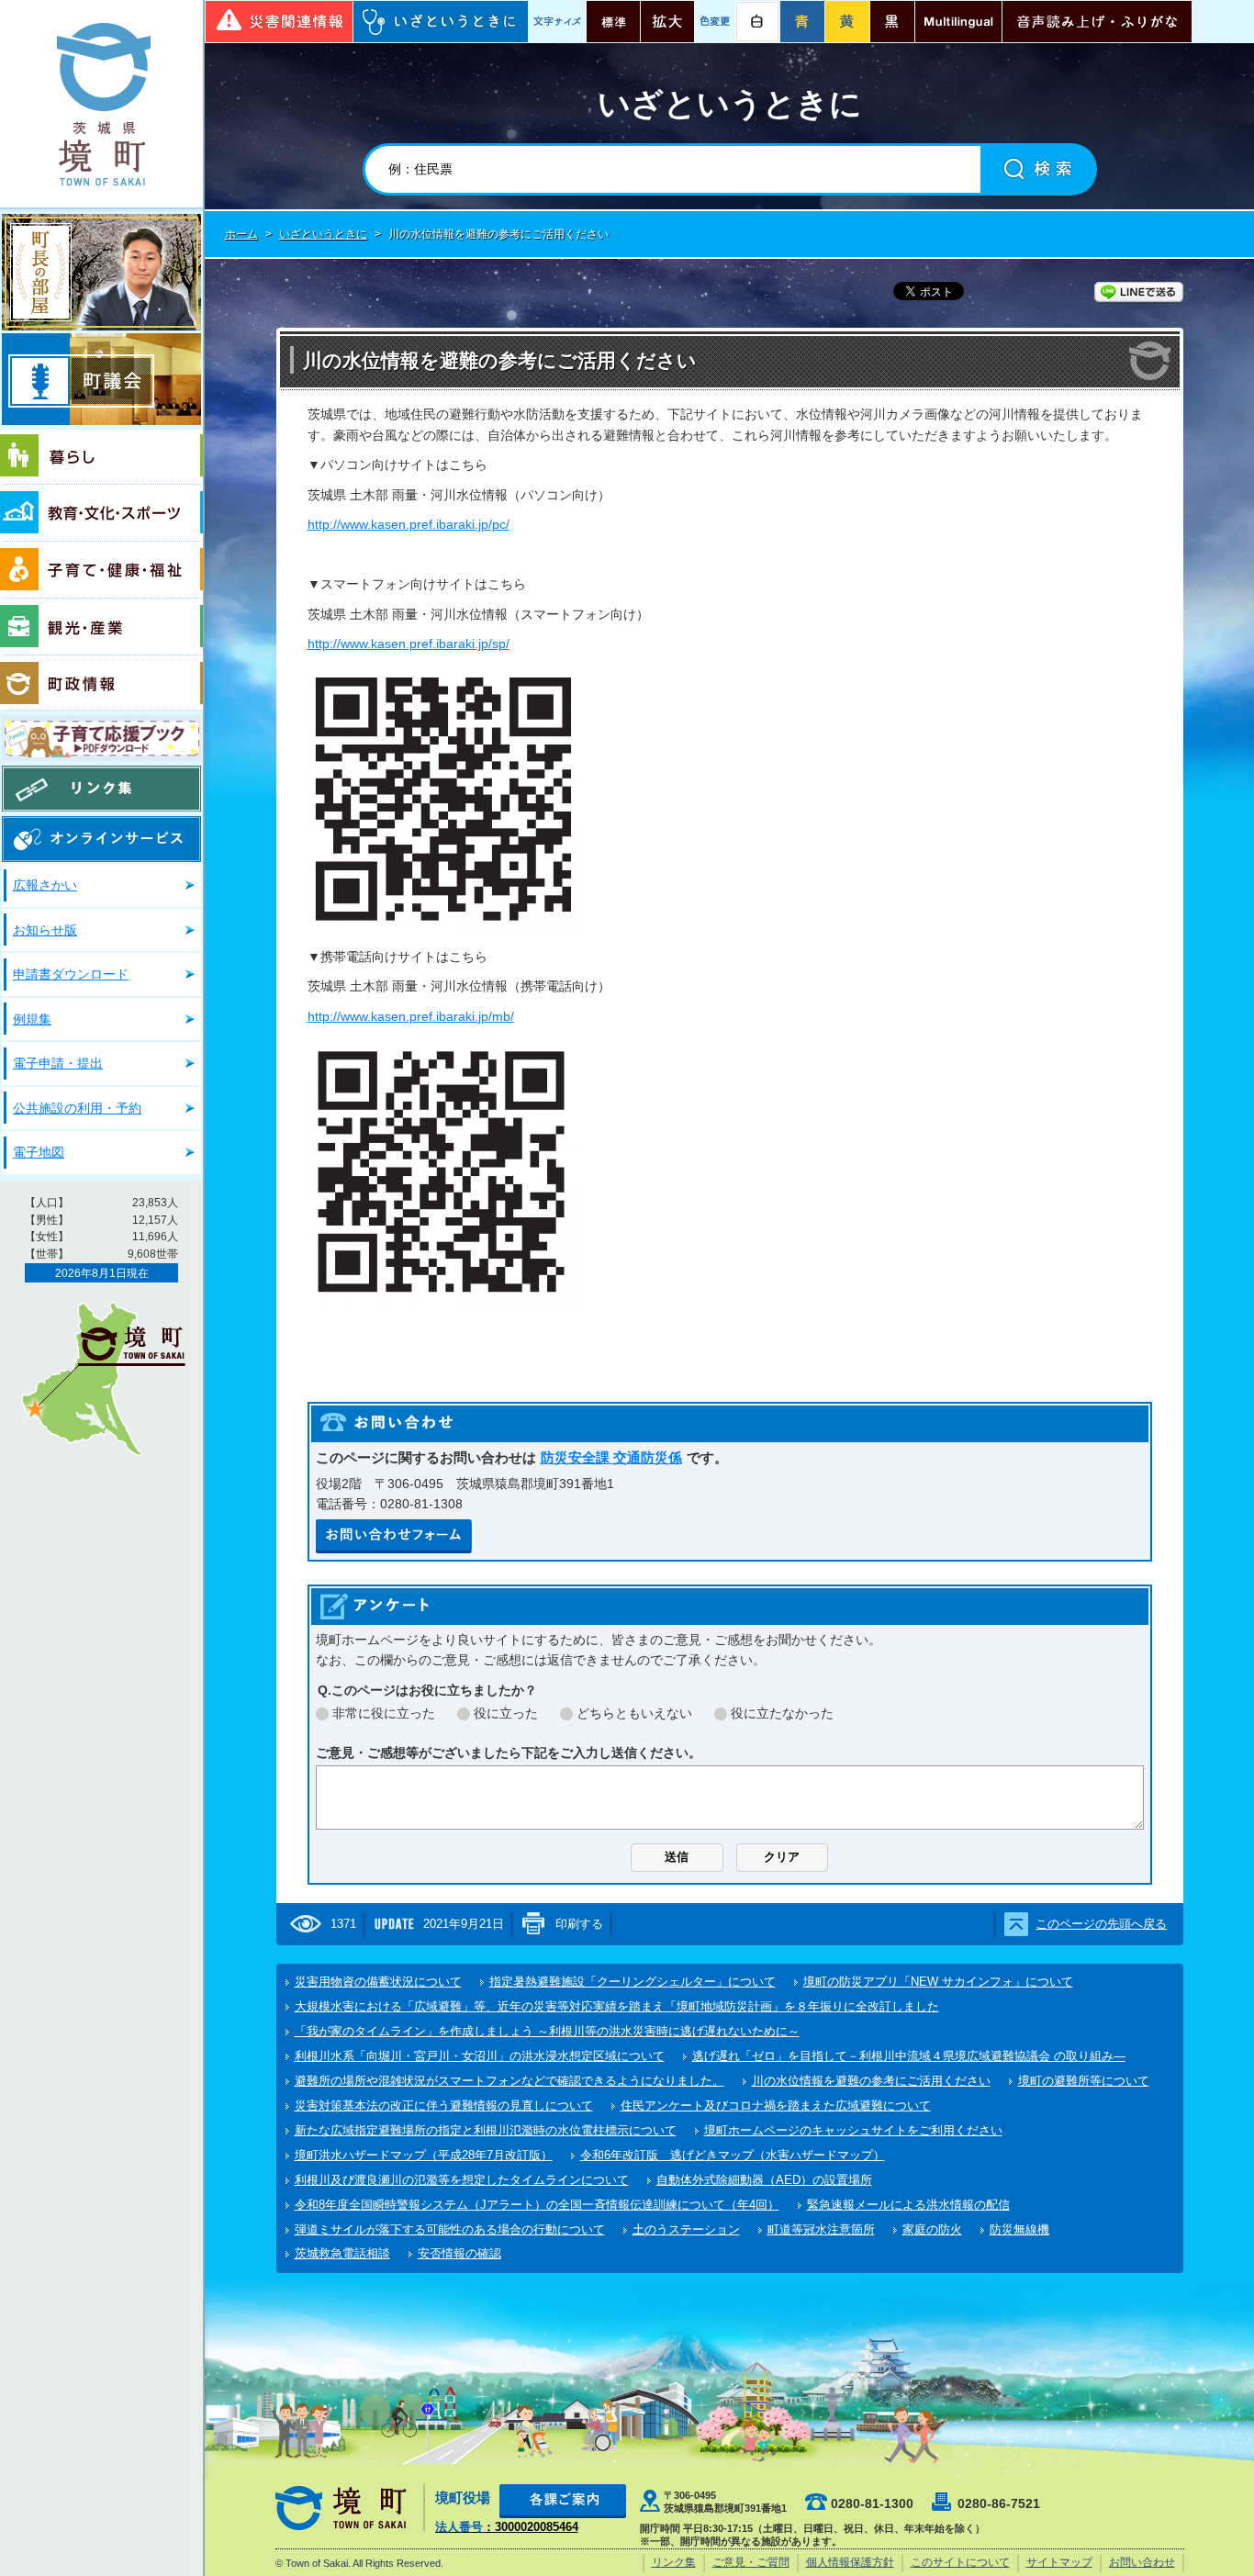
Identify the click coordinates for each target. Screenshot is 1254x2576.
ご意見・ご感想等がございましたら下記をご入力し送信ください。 (509, 1753)
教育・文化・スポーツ (101, 513)
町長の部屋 (101, 272)
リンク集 (101, 789)
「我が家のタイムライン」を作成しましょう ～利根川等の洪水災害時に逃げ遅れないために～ (547, 2031)
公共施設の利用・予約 (77, 1108)
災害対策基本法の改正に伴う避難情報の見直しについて (444, 2106)
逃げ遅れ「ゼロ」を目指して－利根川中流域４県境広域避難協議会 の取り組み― (909, 2056)
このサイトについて (960, 2562)
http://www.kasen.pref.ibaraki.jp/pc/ (409, 524)
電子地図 (39, 1152)
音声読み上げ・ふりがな (1097, 22)
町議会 (101, 379)
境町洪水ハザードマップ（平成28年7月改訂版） (424, 2155)
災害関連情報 (279, 22)
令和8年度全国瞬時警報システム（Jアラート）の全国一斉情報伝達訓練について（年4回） (537, 2205)
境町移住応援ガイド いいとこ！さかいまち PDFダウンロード (101, 738)
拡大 (667, 22)
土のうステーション (686, 2229)
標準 (613, 22)
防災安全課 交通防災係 (611, 1457)
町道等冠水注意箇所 (821, 2229)
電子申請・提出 (58, 1063)
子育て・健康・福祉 (101, 570)
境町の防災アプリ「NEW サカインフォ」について (938, 1982)
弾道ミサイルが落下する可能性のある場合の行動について (450, 2229)
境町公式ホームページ (101, 104)
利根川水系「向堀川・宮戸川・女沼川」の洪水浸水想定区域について (480, 2056)
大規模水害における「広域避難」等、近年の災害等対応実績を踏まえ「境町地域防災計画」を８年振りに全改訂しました (617, 2006)
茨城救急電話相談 (342, 2253)
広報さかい (45, 885)
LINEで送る (1139, 292)
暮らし (101, 457)
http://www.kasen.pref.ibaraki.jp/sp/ (409, 644)
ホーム (241, 234)
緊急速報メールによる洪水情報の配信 (908, 2205)
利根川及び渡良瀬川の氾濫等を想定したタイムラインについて (462, 2180)
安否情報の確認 (459, 2253)
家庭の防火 (932, 2229)
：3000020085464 (507, 2527)
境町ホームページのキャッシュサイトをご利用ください (853, 2130)
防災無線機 (1019, 2229)
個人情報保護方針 (850, 2562)
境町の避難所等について (1084, 2081)
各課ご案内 (563, 2501)
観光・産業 (101, 627)
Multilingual (958, 22)
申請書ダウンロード (71, 974)
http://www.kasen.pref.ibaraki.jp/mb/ (411, 1016)
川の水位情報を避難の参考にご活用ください (871, 2081)
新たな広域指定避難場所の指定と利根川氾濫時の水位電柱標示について (486, 2130)
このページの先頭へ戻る (1101, 1924)
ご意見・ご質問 (751, 2562)
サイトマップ (1059, 2562)
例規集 (32, 1019)
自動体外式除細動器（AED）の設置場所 (764, 2180)
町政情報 (101, 683)
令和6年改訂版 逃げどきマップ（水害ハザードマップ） (733, 2155)
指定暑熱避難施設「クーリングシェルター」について (633, 1982)
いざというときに (441, 22)
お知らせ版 (45, 930)
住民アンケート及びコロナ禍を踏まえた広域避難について (776, 2106)
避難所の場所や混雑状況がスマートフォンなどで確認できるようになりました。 (509, 2081)
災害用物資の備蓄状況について (378, 1982)
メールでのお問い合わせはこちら (394, 1536)
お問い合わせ (1142, 2562)
